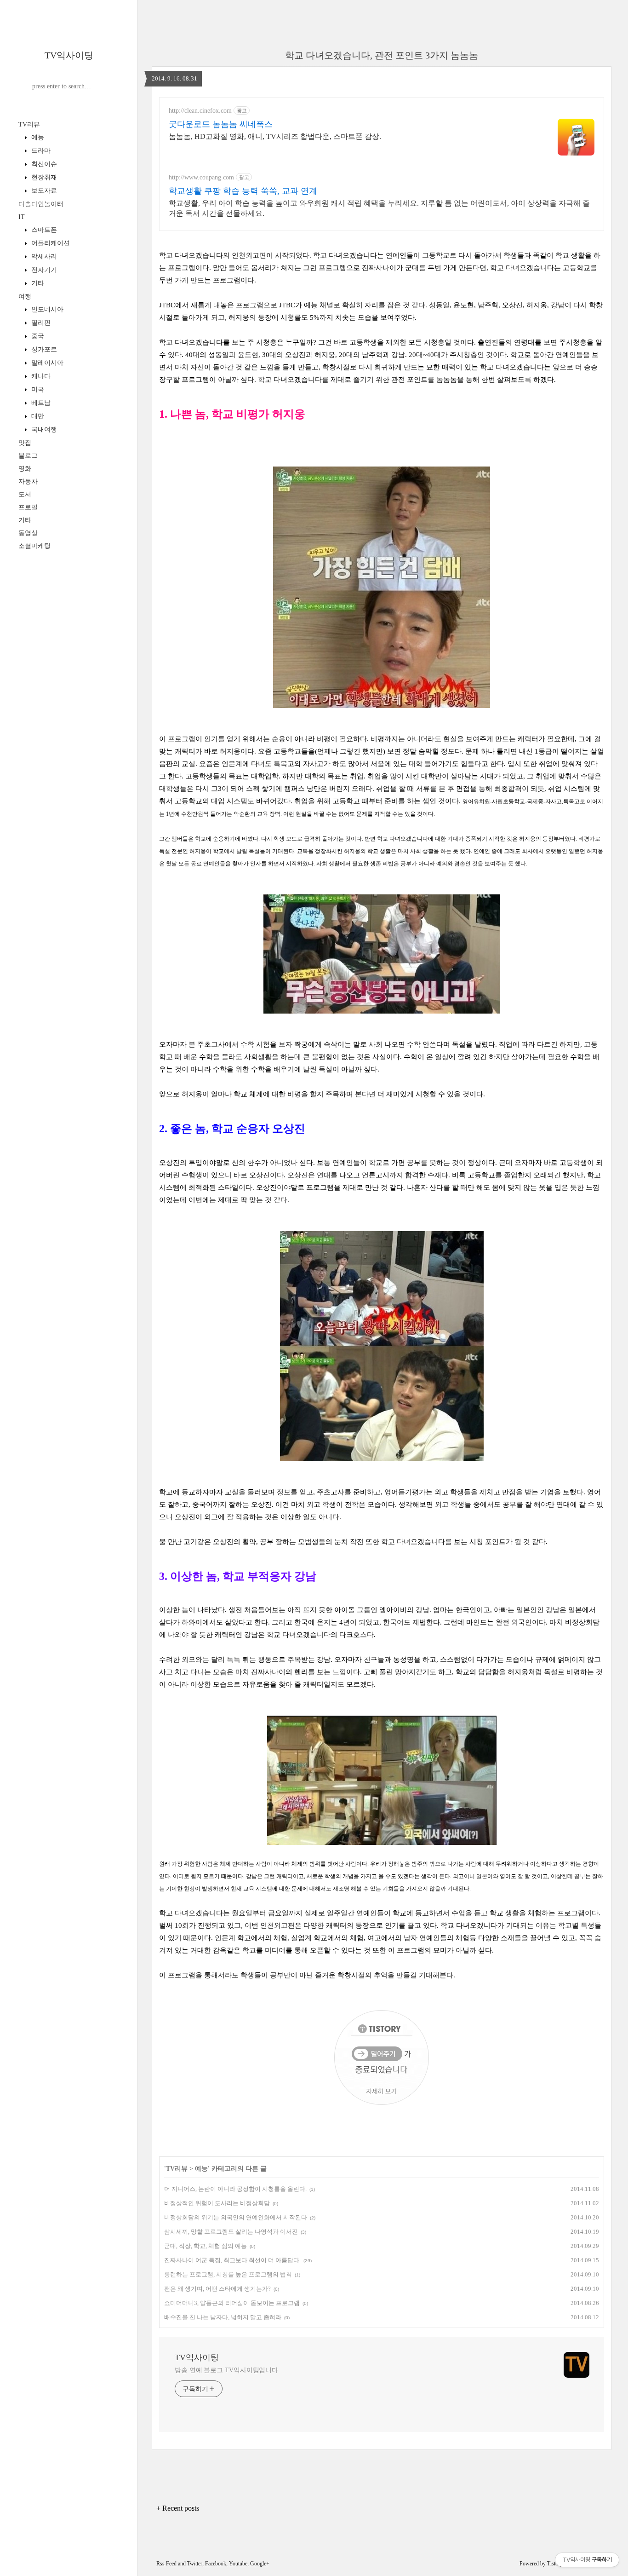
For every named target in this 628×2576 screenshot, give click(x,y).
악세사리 (43, 256)
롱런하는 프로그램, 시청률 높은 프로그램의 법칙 (228, 2274)
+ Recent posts (178, 2508)
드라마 (40, 151)
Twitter (195, 2564)
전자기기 (43, 270)
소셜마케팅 (34, 546)
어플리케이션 (50, 243)
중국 (37, 336)
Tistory (555, 2564)
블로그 (28, 456)
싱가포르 (43, 349)
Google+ (260, 2564)
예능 (37, 137)
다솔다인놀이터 (41, 204)
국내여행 (43, 429)
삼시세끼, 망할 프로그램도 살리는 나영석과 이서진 (231, 2232)
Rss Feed (166, 2564)
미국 (37, 389)
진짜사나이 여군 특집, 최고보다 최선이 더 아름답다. (232, 2260)
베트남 (40, 403)
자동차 (28, 481)
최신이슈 (43, 164)
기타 (37, 283)
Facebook (216, 2564)
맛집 (25, 443)
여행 (25, 297)
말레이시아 (46, 363)
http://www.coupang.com (201, 177)
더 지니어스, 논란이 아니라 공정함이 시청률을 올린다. (235, 2189)
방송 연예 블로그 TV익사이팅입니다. (227, 2370)
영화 (25, 469)
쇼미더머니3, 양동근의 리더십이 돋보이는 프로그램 (232, 2303)
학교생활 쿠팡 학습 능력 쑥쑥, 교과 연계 (243, 191)
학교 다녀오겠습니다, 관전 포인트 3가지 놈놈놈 (382, 55)
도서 (25, 494)
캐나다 (40, 376)
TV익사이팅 (69, 55)
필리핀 (40, 323)
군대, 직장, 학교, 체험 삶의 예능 (206, 2246)
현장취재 (43, 177)
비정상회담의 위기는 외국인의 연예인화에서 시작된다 (236, 2217)
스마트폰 (43, 230)
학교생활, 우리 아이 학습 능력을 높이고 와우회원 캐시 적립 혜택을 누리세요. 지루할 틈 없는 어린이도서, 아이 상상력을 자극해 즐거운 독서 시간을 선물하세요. (379, 208)
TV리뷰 (29, 124)
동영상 (28, 533)
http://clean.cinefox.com (200, 111)
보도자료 (43, 191)
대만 (37, 416)
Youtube (238, 2564)
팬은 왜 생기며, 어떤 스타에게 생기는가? (217, 2289)
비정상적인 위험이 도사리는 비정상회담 (217, 2203)
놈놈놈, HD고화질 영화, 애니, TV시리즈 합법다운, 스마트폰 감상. (275, 136)
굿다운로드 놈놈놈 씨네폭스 (221, 124)
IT (22, 217)
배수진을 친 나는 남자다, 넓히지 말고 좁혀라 (223, 2317)
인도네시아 (46, 309)
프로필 (28, 507)
